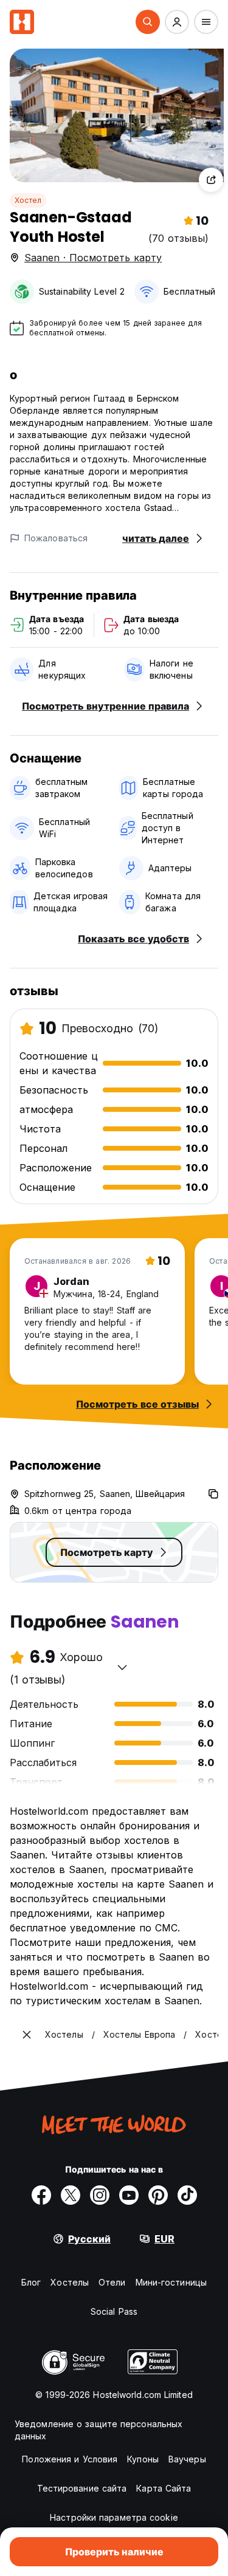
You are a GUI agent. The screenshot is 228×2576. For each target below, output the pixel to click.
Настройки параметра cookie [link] (114, 2517)
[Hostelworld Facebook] (41, 2195)
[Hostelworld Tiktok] (187, 2195)
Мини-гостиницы (171, 2282)
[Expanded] (27, 2035)
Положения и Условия (70, 2459)
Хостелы (70, 2282)
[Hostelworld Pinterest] (158, 2195)
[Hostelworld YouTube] (129, 2195)
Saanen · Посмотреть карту (93, 258)
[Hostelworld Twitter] (71, 2195)
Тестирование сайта (82, 2488)
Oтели (112, 2282)
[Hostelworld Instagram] (100, 2195)
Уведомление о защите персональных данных (98, 2430)
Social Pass (114, 2311)
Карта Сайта (164, 2488)
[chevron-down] (122, 1667)
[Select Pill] (148, 22)
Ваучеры (187, 2459)
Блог (31, 2282)
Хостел (28, 200)
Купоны (143, 2459)
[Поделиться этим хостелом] (211, 180)
